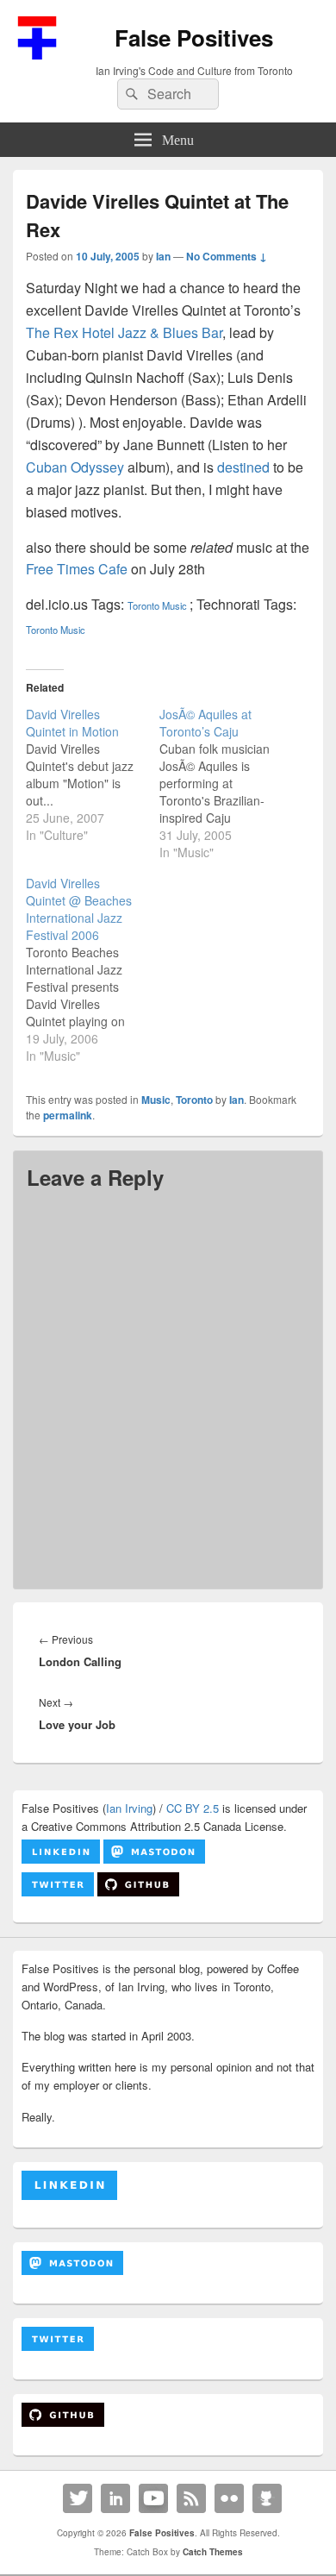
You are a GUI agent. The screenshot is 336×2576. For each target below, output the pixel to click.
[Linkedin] (115, 2498)
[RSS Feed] (191, 2498)
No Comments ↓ (227, 256)
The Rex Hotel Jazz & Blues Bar (124, 332)
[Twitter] (78, 2498)
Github (267, 2498)
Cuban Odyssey (75, 467)
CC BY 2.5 (193, 1808)
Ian (163, 256)
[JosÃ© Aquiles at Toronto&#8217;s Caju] (226, 783)
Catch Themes (213, 2552)
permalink (68, 1115)
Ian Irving (129, 1808)
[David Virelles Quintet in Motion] (93, 774)
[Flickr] (229, 2498)
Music (174, 605)
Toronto (143, 605)
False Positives (194, 38)
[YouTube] (153, 2498)
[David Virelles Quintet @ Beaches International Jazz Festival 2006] (93, 969)
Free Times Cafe (77, 569)
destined (243, 467)
